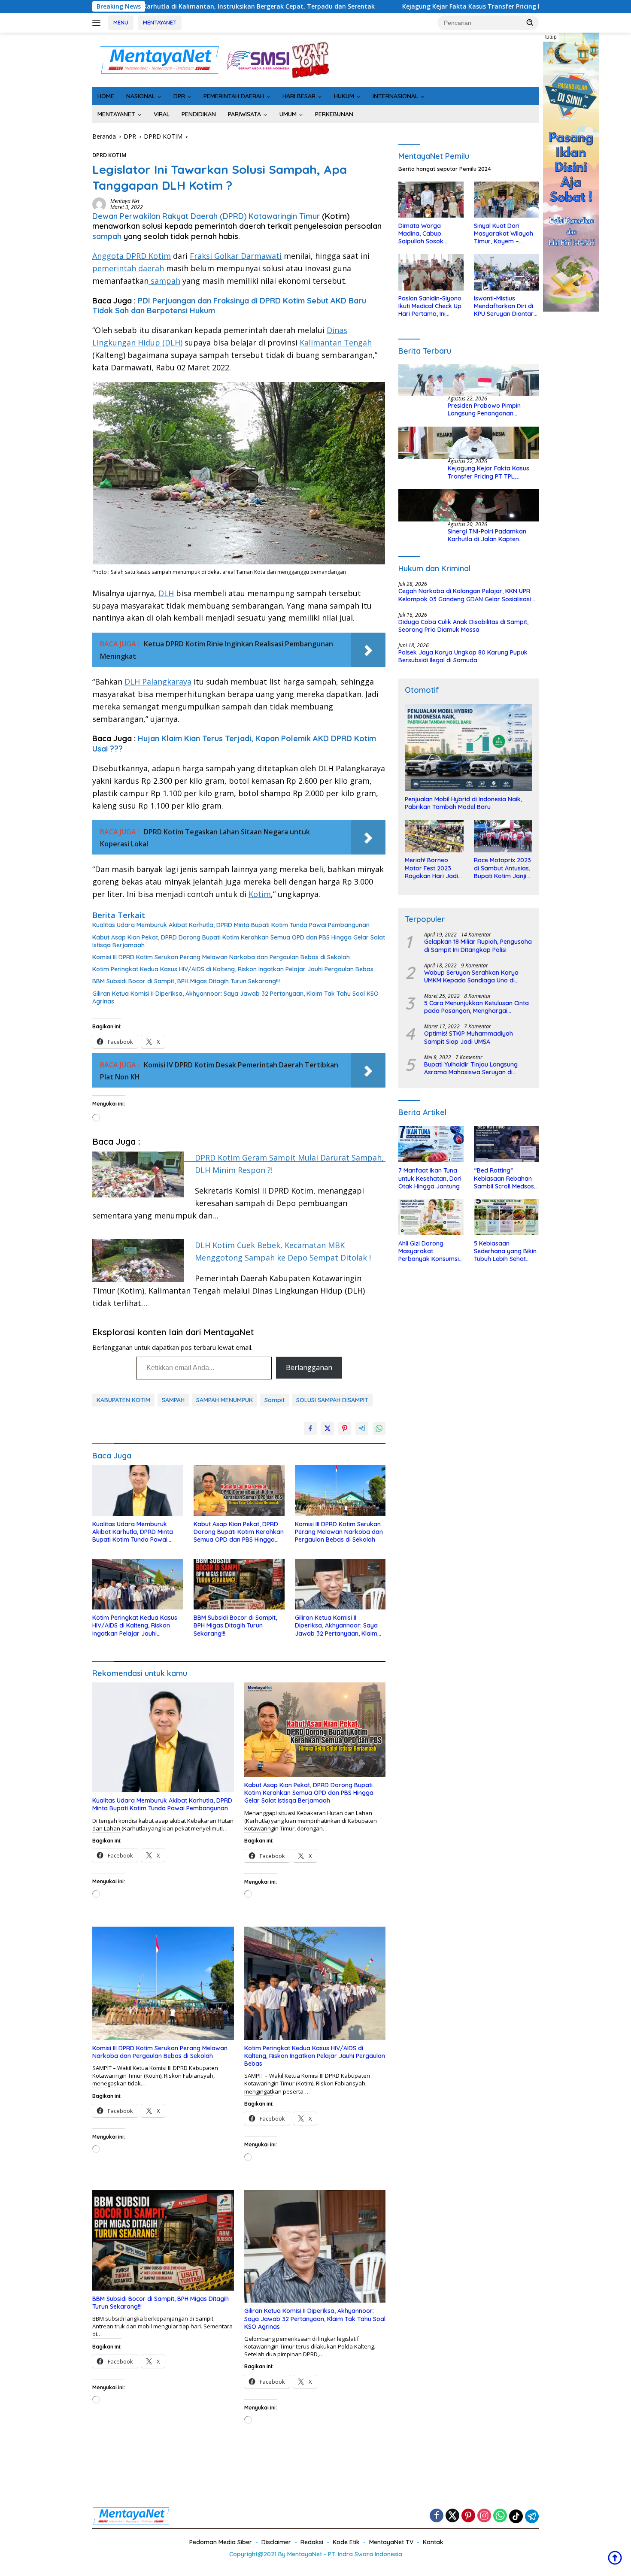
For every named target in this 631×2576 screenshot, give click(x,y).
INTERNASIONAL (395, 96)
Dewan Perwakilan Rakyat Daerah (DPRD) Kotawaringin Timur (206, 216)
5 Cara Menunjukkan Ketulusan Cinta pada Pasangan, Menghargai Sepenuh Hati (476, 1007)
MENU (121, 22)
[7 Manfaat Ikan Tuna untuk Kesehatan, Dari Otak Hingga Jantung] (431, 1144)
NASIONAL (141, 96)
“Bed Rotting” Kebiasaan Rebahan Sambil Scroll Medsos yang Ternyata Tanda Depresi (505, 1179)
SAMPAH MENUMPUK (224, 1400)
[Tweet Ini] (328, 1428)
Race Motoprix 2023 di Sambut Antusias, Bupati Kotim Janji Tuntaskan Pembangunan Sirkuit (502, 868)
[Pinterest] (468, 2516)
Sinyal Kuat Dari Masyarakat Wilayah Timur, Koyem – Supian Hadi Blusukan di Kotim (505, 234)
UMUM (288, 114)
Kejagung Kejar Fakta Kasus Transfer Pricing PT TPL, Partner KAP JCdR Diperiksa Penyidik (350, 6)
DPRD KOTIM (109, 155)
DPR (179, 96)
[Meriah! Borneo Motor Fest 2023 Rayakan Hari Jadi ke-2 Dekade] (434, 836)
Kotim (260, 894)
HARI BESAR (299, 96)
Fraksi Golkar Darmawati (236, 256)
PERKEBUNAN (334, 114)
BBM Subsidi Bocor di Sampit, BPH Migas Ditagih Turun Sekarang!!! (186, 981)
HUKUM (344, 96)
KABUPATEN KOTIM (123, 1400)
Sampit (275, 1400)
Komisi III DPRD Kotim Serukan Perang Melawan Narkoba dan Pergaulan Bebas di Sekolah (221, 957)
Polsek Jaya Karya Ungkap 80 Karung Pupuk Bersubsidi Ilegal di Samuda (463, 657)
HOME (106, 96)
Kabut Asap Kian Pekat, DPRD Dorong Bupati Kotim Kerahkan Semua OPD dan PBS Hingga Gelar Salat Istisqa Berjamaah (239, 941)
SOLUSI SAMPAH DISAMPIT (332, 1400)
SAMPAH (173, 1400)
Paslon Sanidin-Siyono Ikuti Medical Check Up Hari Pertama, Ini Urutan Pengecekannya (430, 307)
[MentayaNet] (159, 59)
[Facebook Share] (310, 1428)
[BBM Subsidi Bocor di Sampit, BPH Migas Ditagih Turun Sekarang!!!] (239, 1584)
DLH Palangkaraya (158, 682)
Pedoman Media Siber (221, 2542)
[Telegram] (532, 2516)
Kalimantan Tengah (336, 342)
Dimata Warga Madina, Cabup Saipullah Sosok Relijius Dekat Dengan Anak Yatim (429, 234)
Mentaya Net (125, 201)
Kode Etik (346, 2542)
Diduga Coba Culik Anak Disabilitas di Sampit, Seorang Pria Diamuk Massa (463, 626)
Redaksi (312, 2542)
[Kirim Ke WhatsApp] (379, 1428)
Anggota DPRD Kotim (132, 256)
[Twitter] (452, 2516)
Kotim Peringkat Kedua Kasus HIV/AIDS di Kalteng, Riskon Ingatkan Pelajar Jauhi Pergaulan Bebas (233, 969)
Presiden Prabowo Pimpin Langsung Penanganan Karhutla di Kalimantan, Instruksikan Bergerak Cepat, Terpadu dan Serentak (489, 410)
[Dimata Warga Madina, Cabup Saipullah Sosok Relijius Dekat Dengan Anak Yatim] (431, 200)
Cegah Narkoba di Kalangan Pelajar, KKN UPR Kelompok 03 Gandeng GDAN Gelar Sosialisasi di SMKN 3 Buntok (468, 595)
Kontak (433, 2542)
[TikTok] (516, 2516)
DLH (166, 593)
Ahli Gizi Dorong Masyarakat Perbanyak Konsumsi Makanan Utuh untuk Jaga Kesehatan (429, 1251)
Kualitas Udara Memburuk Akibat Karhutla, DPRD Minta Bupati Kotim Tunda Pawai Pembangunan (231, 925)
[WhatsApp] (500, 2516)
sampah (107, 236)
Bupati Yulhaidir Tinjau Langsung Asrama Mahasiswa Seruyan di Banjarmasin (471, 1069)
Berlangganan (309, 1367)
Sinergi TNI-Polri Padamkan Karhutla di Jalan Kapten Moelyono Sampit (487, 535)
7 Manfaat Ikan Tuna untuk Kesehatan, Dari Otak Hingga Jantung (430, 1179)
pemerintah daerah (128, 268)
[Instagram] (484, 2516)
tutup (551, 37)
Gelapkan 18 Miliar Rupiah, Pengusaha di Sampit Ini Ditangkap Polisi (478, 946)
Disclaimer (276, 2542)
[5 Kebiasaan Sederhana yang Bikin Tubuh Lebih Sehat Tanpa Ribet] (506, 1217)
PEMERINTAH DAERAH (234, 96)
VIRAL (162, 114)
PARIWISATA (244, 114)
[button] (530, 22)
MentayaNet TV (391, 2542)
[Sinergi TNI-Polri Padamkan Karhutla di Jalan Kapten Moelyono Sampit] (469, 505)
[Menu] (98, 23)
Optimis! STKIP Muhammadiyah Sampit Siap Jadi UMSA (469, 1038)
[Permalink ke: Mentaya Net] (99, 204)
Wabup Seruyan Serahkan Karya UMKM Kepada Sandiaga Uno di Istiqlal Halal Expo (471, 976)
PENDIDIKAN (199, 114)
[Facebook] (437, 2516)
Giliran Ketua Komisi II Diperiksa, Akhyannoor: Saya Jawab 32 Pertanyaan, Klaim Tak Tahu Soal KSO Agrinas (235, 997)
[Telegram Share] (362, 1428)
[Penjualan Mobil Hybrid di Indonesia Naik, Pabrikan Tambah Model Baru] (469, 748)
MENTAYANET (160, 22)
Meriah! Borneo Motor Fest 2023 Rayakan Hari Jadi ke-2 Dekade (431, 868)
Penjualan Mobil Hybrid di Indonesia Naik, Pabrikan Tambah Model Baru (463, 803)
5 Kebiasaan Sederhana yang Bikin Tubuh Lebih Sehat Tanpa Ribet (505, 1251)
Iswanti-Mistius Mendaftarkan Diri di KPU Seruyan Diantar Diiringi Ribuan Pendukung (504, 307)
